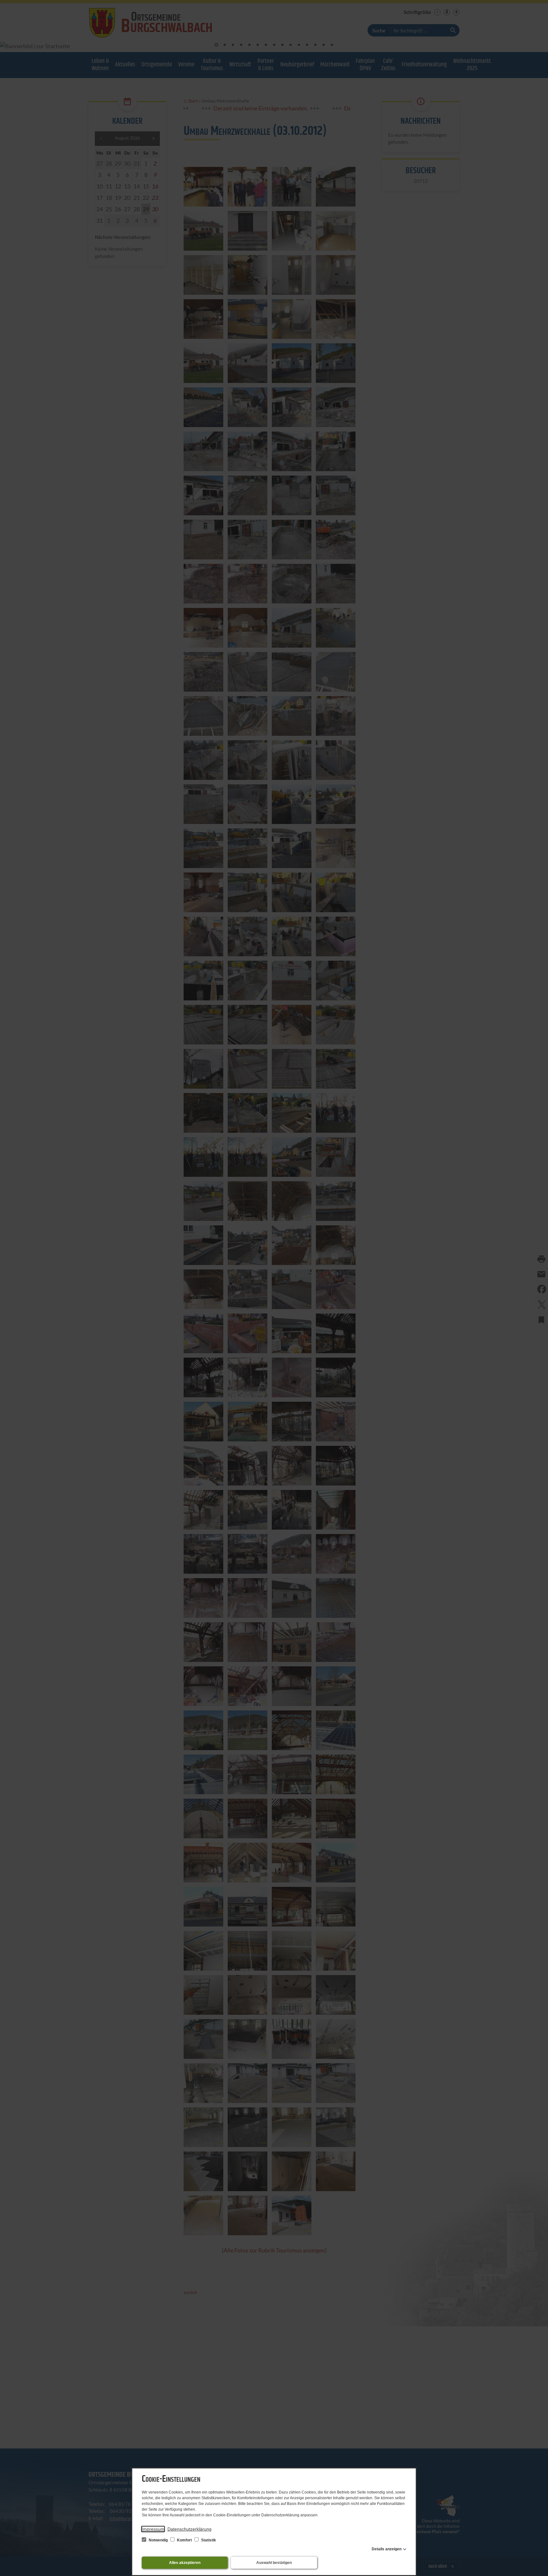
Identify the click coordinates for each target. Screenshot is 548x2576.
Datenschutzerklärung (189, 2529)
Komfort (184, 2540)
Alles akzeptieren (185, 2563)
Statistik (208, 2540)
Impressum (153, 2529)
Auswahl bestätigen (274, 2563)
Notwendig (158, 2540)
